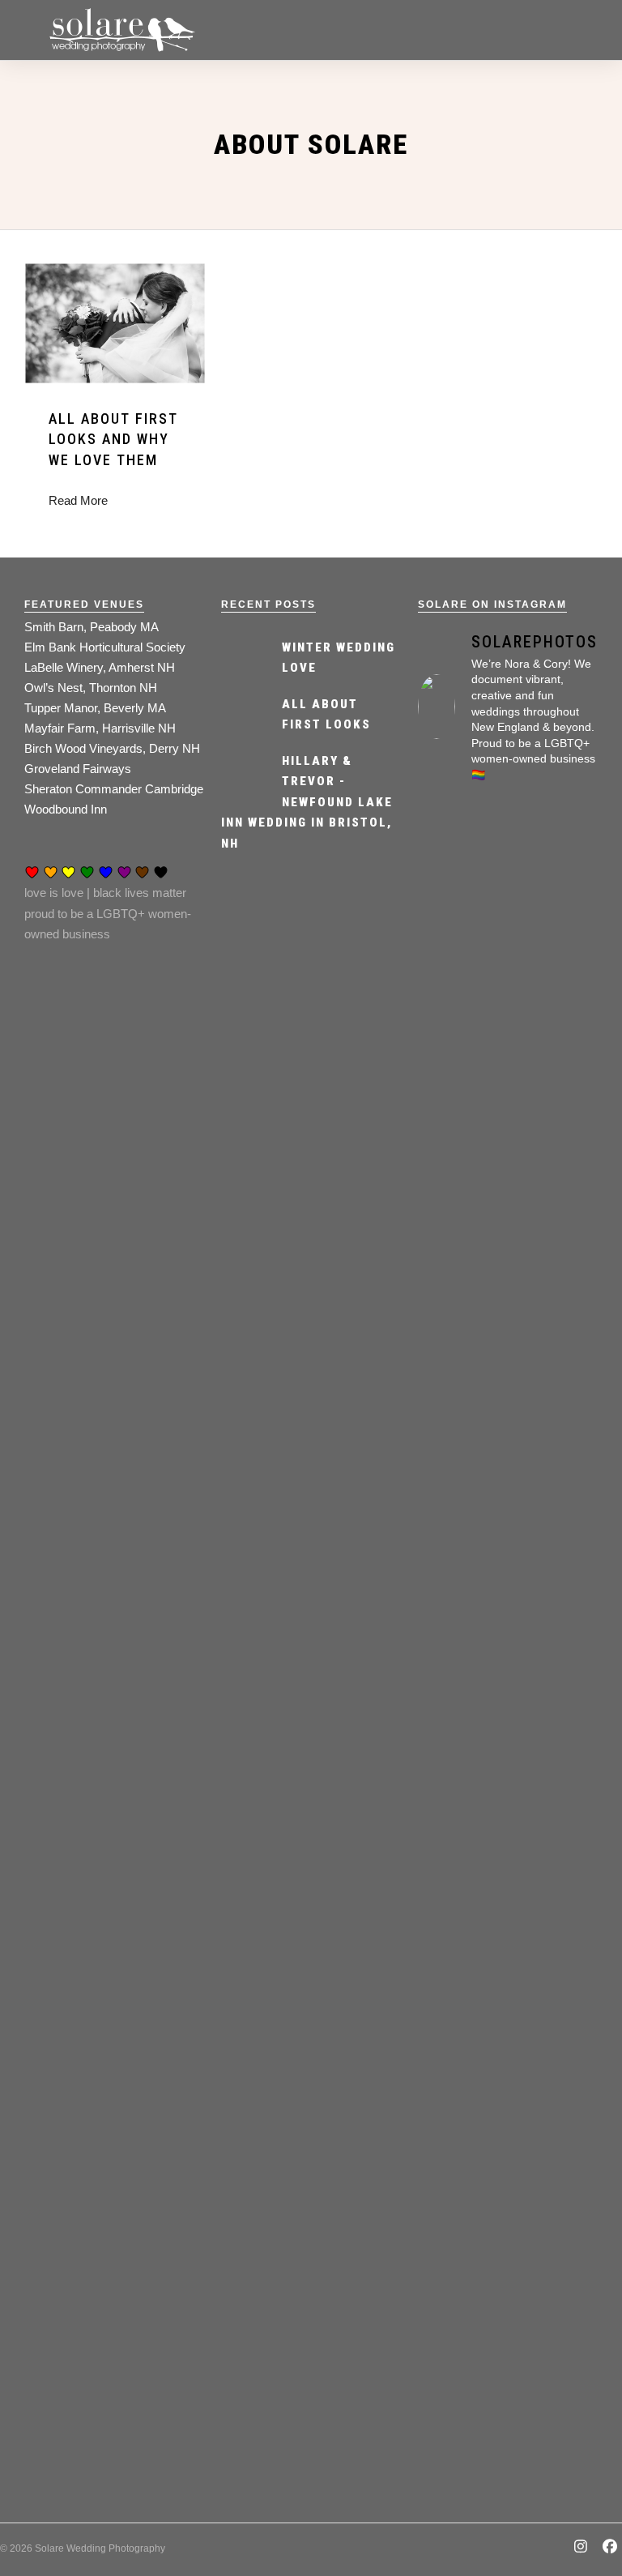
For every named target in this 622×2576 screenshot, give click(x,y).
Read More (78, 500)
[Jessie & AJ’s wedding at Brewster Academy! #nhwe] (461, 2214)
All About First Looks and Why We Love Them (113, 439)
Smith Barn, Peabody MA (92, 627)
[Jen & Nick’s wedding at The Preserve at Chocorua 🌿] (555, 2234)
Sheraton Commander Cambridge (114, 789)
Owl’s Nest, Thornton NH (91, 688)
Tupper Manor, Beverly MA (95, 708)
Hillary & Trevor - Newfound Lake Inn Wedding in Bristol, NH (307, 802)
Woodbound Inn (66, 809)
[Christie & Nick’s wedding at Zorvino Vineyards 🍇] (461, 1113)
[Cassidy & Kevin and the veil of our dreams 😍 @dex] (461, 1710)
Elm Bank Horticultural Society (105, 647)
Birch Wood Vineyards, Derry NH (112, 748)
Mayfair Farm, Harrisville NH (100, 728)
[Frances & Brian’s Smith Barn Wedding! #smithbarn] (555, 1041)
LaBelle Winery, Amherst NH (100, 667)
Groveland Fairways (78, 769)
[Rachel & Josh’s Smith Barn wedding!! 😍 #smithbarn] (555, 1710)
